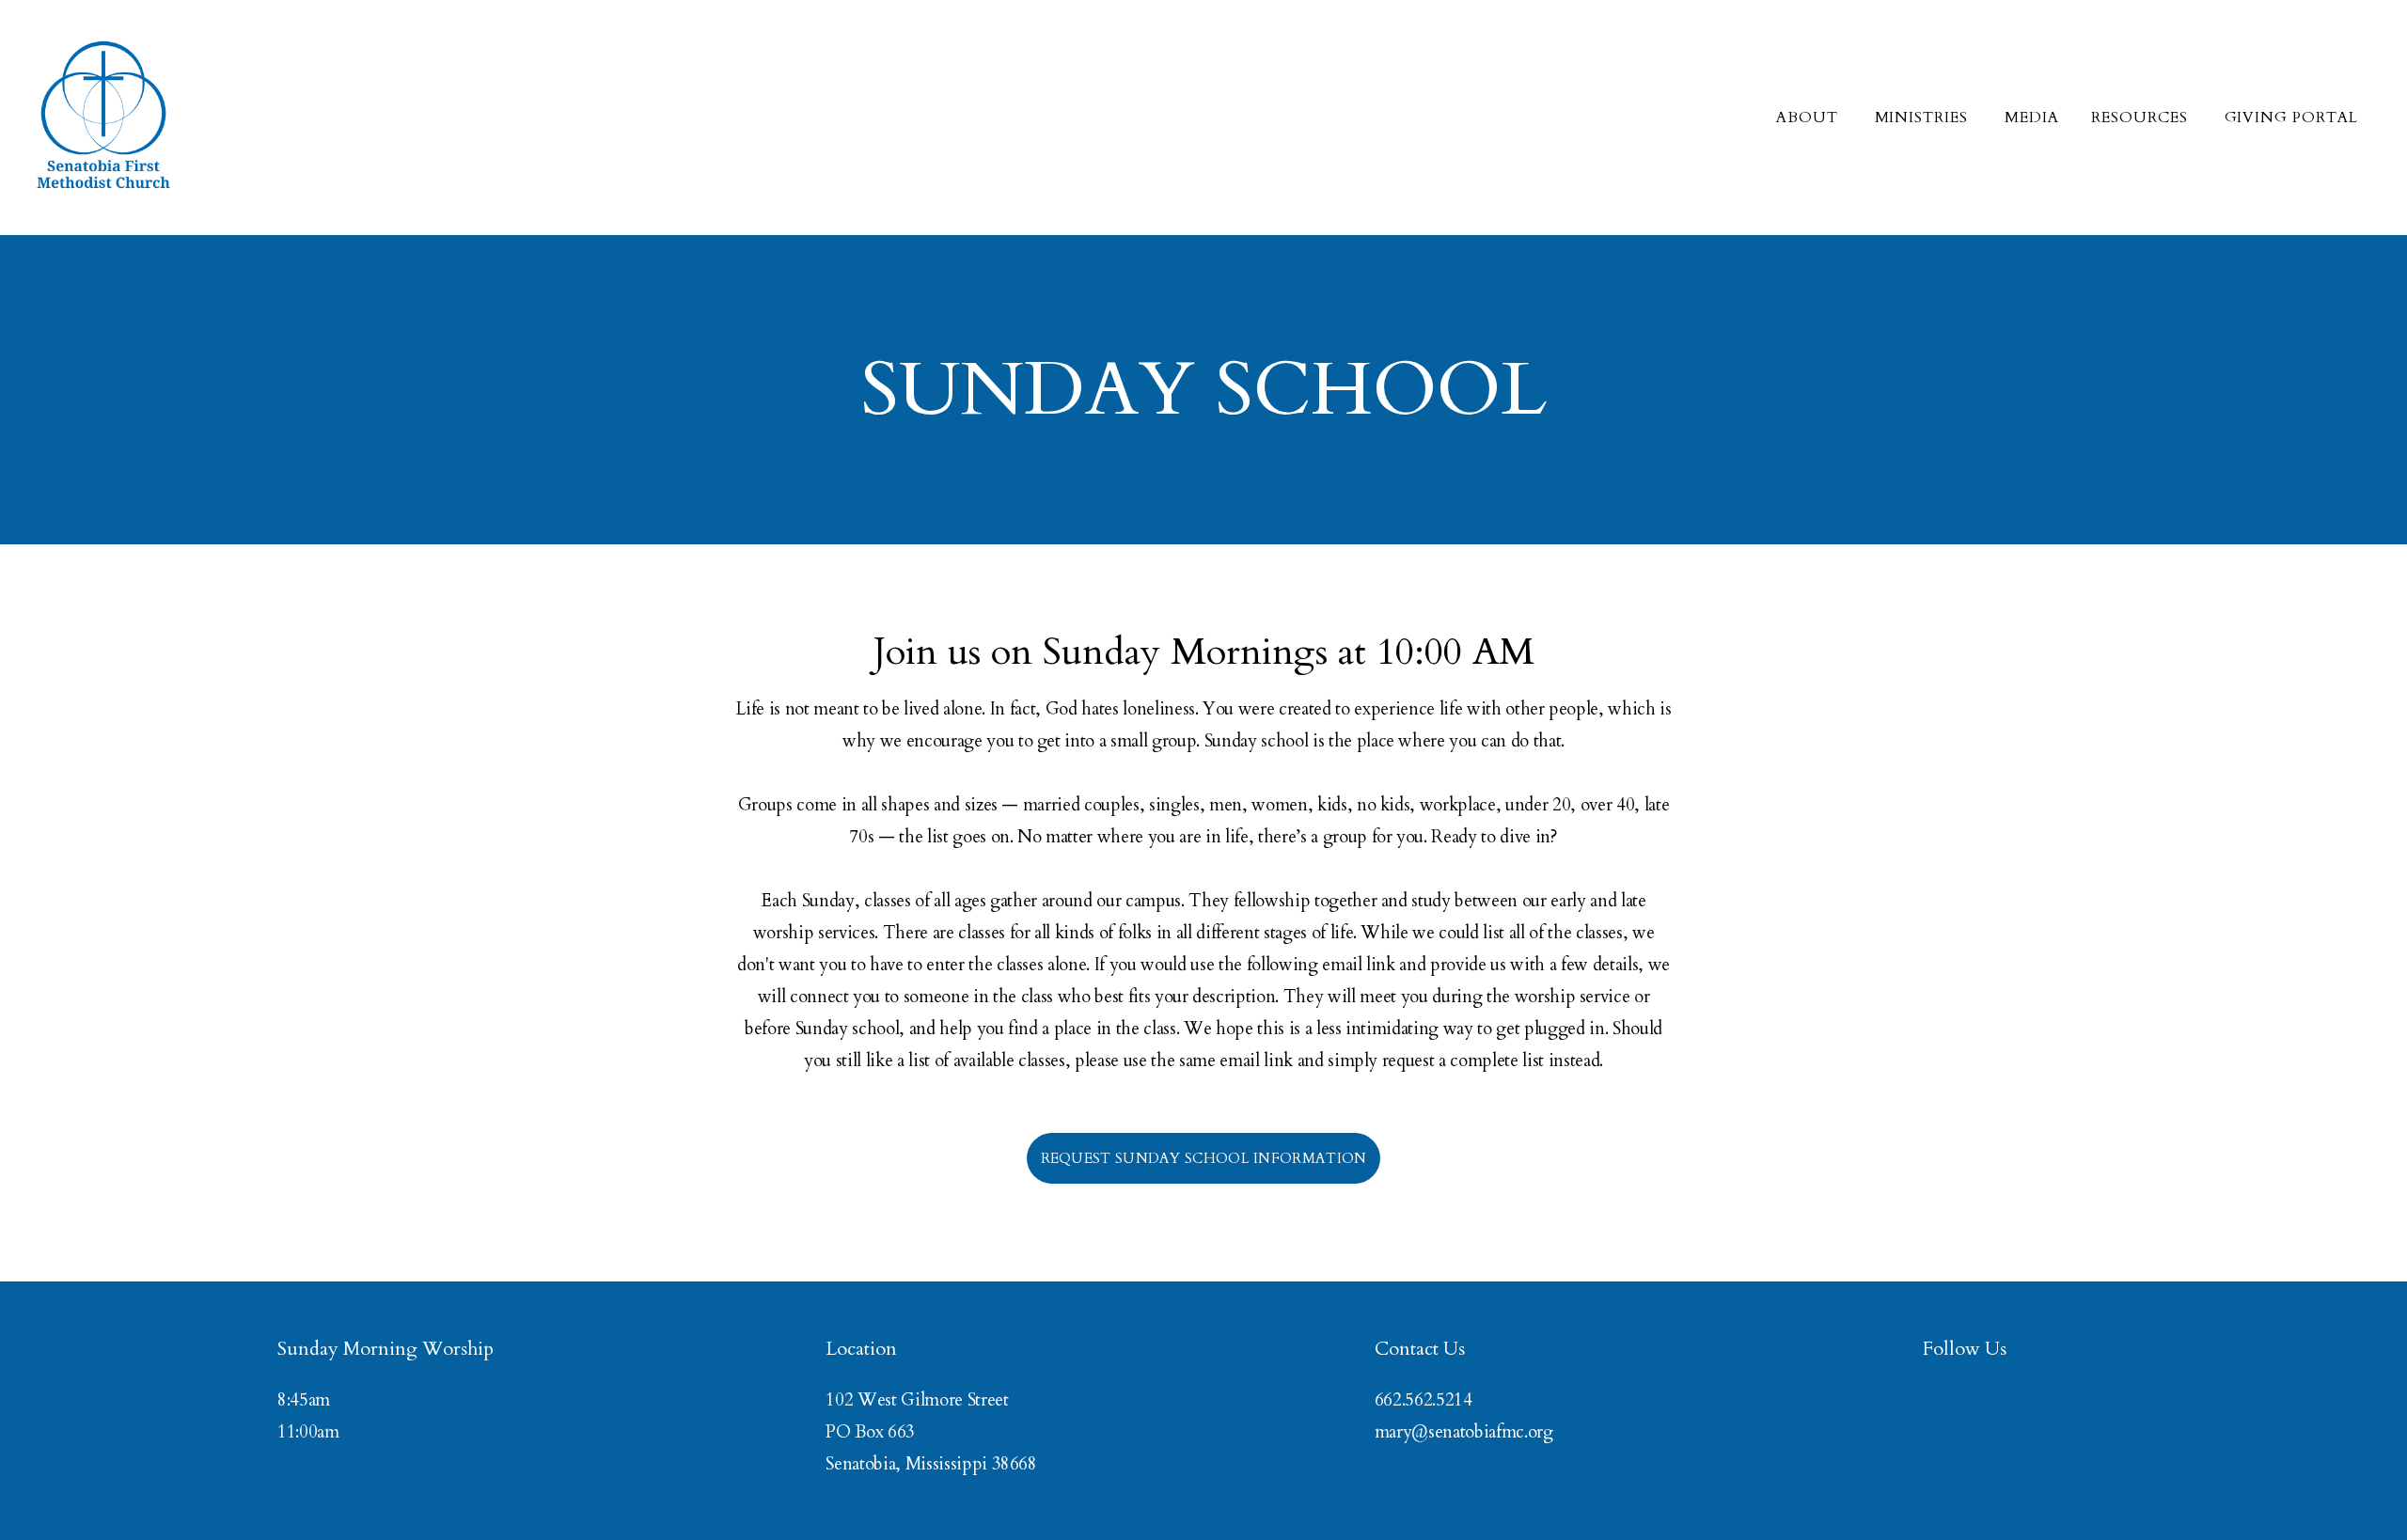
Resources (2142, 118)
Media (2032, 118)
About (1809, 118)
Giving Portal (2291, 118)
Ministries (1924, 118)
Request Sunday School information (1204, 1158)
